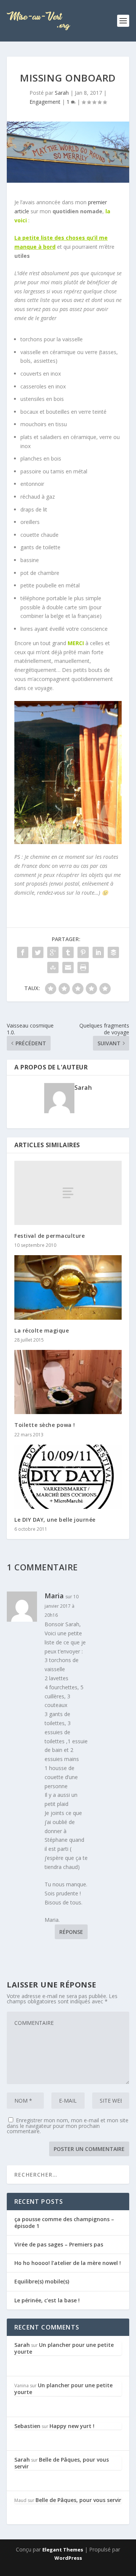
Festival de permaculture (49, 1236)
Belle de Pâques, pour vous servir (62, 2463)
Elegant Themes (63, 2550)
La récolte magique (42, 1330)
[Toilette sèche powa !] (68, 1382)
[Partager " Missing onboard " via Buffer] (113, 952)
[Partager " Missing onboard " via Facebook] (23, 952)
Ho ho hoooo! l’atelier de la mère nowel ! (68, 2263)
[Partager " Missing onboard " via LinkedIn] (98, 952)
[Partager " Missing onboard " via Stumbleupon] (53, 968)
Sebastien (27, 2426)
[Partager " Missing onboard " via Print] (83, 968)
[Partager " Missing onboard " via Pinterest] (83, 952)
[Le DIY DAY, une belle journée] (68, 1477)
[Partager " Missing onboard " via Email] (68, 968)
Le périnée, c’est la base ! (47, 2300)
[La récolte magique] (68, 1287)
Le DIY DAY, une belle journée (55, 1520)
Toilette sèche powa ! (45, 1425)
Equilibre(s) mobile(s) (42, 2281)
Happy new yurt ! (72, 2426)
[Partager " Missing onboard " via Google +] (53, 952)
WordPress (68, 2558)
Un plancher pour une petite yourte (64, 2348)
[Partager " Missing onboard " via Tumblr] (68, 952)
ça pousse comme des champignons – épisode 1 (64, 2222)
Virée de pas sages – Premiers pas (59, 2244)
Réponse (71, 1932)
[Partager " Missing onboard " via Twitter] (38, 952)
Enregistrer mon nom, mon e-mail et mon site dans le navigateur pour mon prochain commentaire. (68, 2126)
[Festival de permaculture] (68, 1193)
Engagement (45, 102)
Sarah (62, 93)
